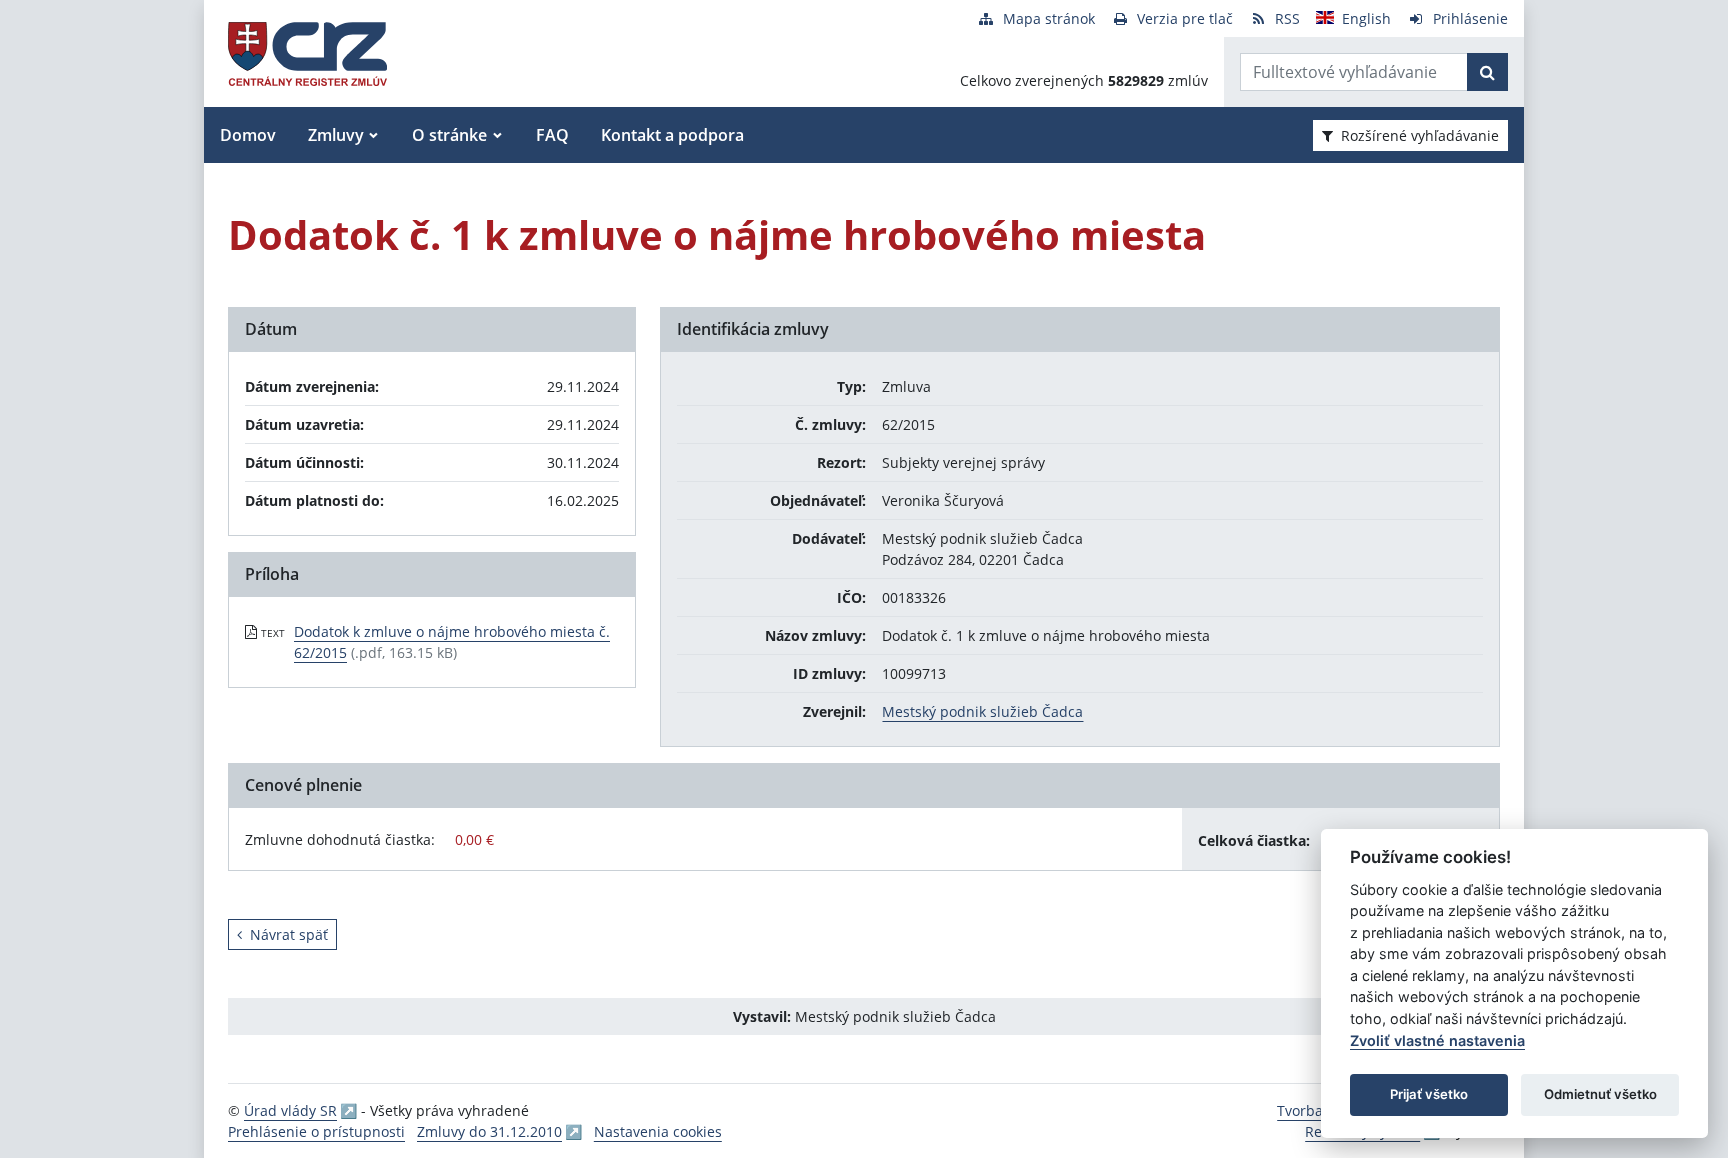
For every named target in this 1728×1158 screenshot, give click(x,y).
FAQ (552, 135)
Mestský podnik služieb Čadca (982, 711)
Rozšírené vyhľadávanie (1420, 135)
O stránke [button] (449, 135)
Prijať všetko (1429, 1094)
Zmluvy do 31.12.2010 (489, 1131)
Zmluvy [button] (336, 135)
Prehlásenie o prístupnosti (316, 1131)
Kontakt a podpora (672, 135)
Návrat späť (289, 934)
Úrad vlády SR (290, 1110)
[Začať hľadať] (1487, 72)
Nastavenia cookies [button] (658, 1131)
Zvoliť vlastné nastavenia (1437, 1040)
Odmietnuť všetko (1600, 1094)
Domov (248, 135)
